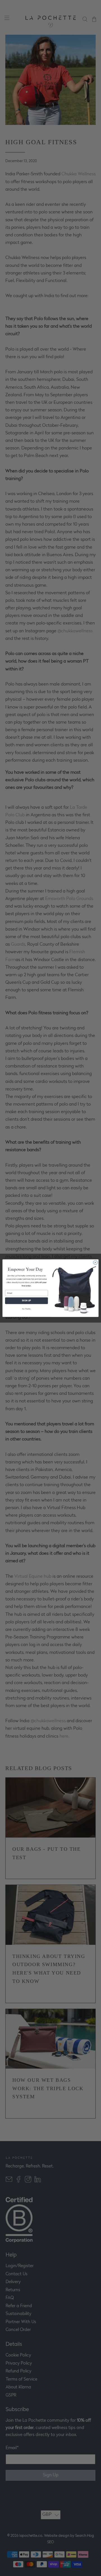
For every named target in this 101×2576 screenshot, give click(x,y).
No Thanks (26, 1308)
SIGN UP (26, 1301)
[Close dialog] (95, 1262)
